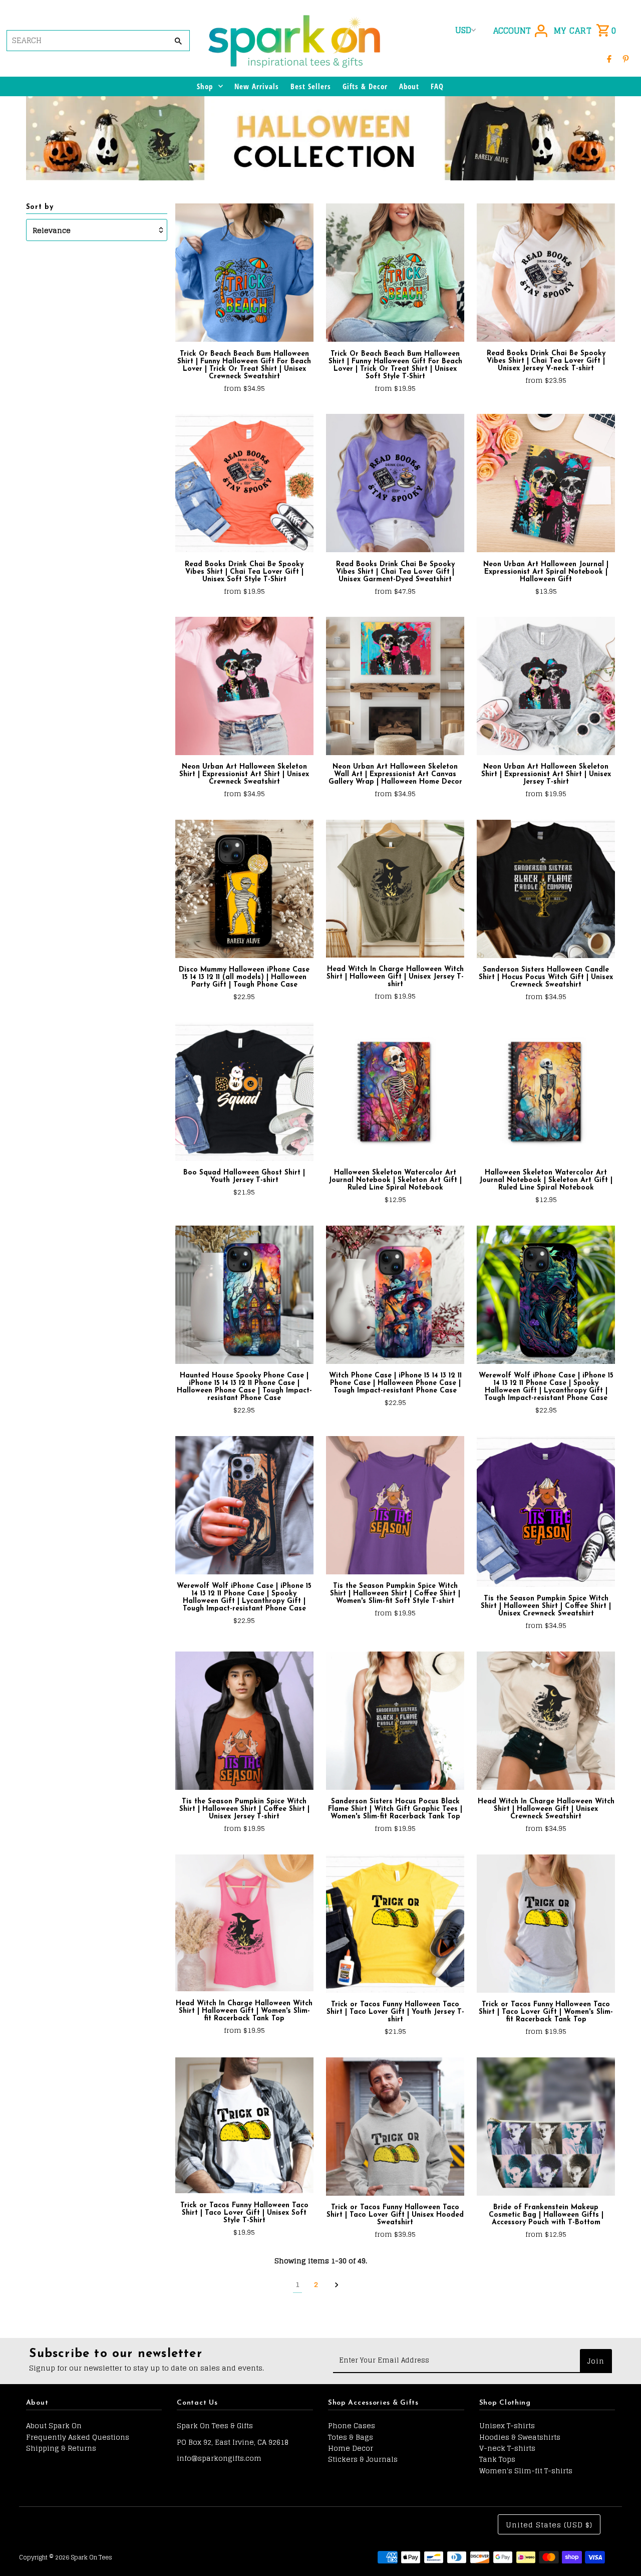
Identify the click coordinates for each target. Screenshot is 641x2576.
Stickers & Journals (363, 2459)
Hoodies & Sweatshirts (520, 2437)
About (409, 86)
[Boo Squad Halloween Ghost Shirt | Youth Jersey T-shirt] (244, 1092)
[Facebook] (609, 58)
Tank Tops (497, 2459)
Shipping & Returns (61, 2448)
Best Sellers (311, 86)
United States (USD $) (549, 2525)
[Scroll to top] (620, 2550)
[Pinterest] (626, 58)
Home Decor (351, 2448)
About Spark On (54, 2425)
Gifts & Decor (365, 86)
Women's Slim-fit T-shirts (526, 2471)
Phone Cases (352, 2425)
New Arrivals (257, 86)
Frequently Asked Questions (78, 2437)
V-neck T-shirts (507, 2448)
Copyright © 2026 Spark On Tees (66, 2557)
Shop (205, 86)
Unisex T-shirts (507, 2425)
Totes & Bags (351, 2437)
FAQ (437, 86)
